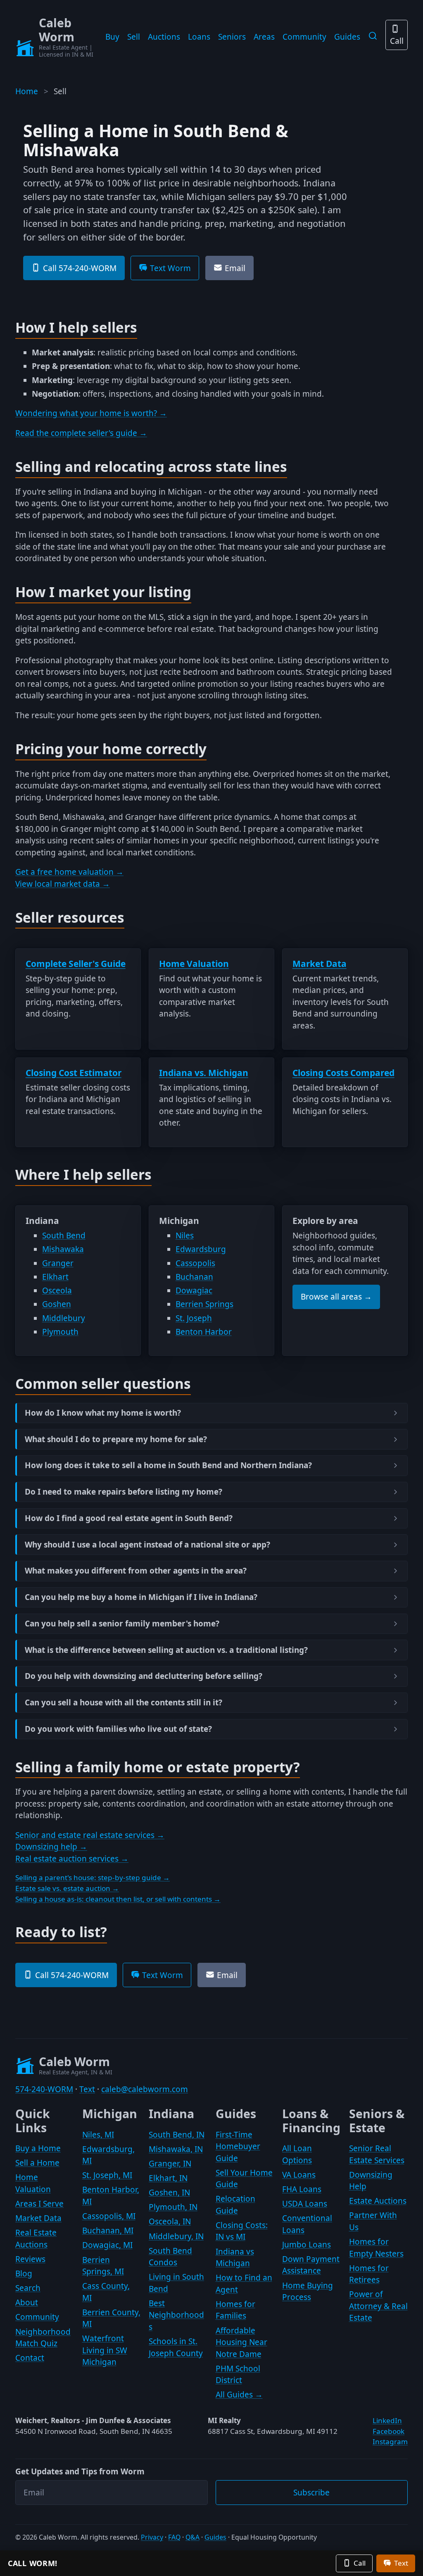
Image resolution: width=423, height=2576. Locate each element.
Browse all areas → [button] (336, 1297)
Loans (199, 37)
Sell (134, 37)
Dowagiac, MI (107, 2245)
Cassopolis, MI (109, 2216)
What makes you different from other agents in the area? (136, 1571)
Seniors (232, 37)
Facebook (389, 2431)
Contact (30, 2358)
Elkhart (55, 1277)
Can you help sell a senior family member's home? (122, 1624)
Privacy (152, 2537)
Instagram (390, 2441)
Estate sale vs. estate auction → (67, 1888)
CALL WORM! (33, 2563)
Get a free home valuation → (69, 872)
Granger (58, 1263)
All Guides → (239, 2395)
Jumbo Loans (307, 2245)
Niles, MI (98, 2135)
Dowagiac (194, 1290)
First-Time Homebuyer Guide (238, 2146)
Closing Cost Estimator (74, 1073)
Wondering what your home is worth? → (91, 413)
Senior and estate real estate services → (90, 1835)
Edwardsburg (201, 1249)
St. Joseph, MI (107, 2175)
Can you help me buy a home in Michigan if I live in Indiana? (141, 1597)
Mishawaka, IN (176, 2149)
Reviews (30, 2259)
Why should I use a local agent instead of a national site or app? (147, 1545)
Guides (347, 37)
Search (28, 2288)
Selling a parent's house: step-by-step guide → (93, 1877)
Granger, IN (170, 2164)
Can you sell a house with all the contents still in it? (124, 1703)
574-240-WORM (44, 2089)
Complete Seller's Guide (76, 964)
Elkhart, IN (168, 2178)
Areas (264, 37)
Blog (24, 2274)
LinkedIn (387, 2420)
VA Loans (299, 2175)
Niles (185, 1236)
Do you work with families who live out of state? (118, 1729)
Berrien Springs (204, 1304)
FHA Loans (302, 2189)
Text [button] (401, 2563)
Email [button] (235, 268)
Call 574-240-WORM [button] (80, 268)
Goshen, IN (169, 2193)
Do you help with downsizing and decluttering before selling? (144, 1676)
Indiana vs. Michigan (204, 1073)
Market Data (320, 964)
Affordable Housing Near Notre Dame (241, 2342)
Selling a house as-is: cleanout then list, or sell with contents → (118, 1899)
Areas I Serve (39, 2204)
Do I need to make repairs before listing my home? (124, 1492)
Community (304, 37)
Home (27, 91)
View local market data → (63, 884)
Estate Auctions (378, 2201)
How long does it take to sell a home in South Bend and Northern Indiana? (168, 1465)
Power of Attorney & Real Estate (378, 2306)
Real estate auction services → (72, 1859)
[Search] (373, 36)
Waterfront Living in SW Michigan (105, 2350)
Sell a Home (37, 2163)
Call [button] (360, 2563)
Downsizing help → (51, 1847)
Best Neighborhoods (176, 2315)
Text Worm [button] (170, 268)
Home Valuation (194, 964)
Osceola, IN (170, 2221)
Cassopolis (195, 1263)
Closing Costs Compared (343, 1073)
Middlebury (64, 1318)
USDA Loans (305, 2204)
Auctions (164, 37)
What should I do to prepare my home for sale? (116, 1439)
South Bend (64, 1236)
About (27, 2302)
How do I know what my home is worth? (103, 1413)
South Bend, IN (177, 2135)
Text (87, 2089)
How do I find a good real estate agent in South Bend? (129, 1518)
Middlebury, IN (176, 2236)
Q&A (192, 2537)
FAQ (174, 2537)
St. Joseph (194, 1318)
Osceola (57, 1290)
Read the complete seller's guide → (81, 433)
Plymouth (60, 1332)
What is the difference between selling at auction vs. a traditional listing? (166, 1650)
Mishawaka (63, 1249)
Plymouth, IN (173, 2207)
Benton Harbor (204, 1332)
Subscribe (311, 2493)
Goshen (57, 1304)
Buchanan (194, 1277)
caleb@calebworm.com (145, 2089)
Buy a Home (38, 2148)
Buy (112, 37)
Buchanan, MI (108, 2231)
